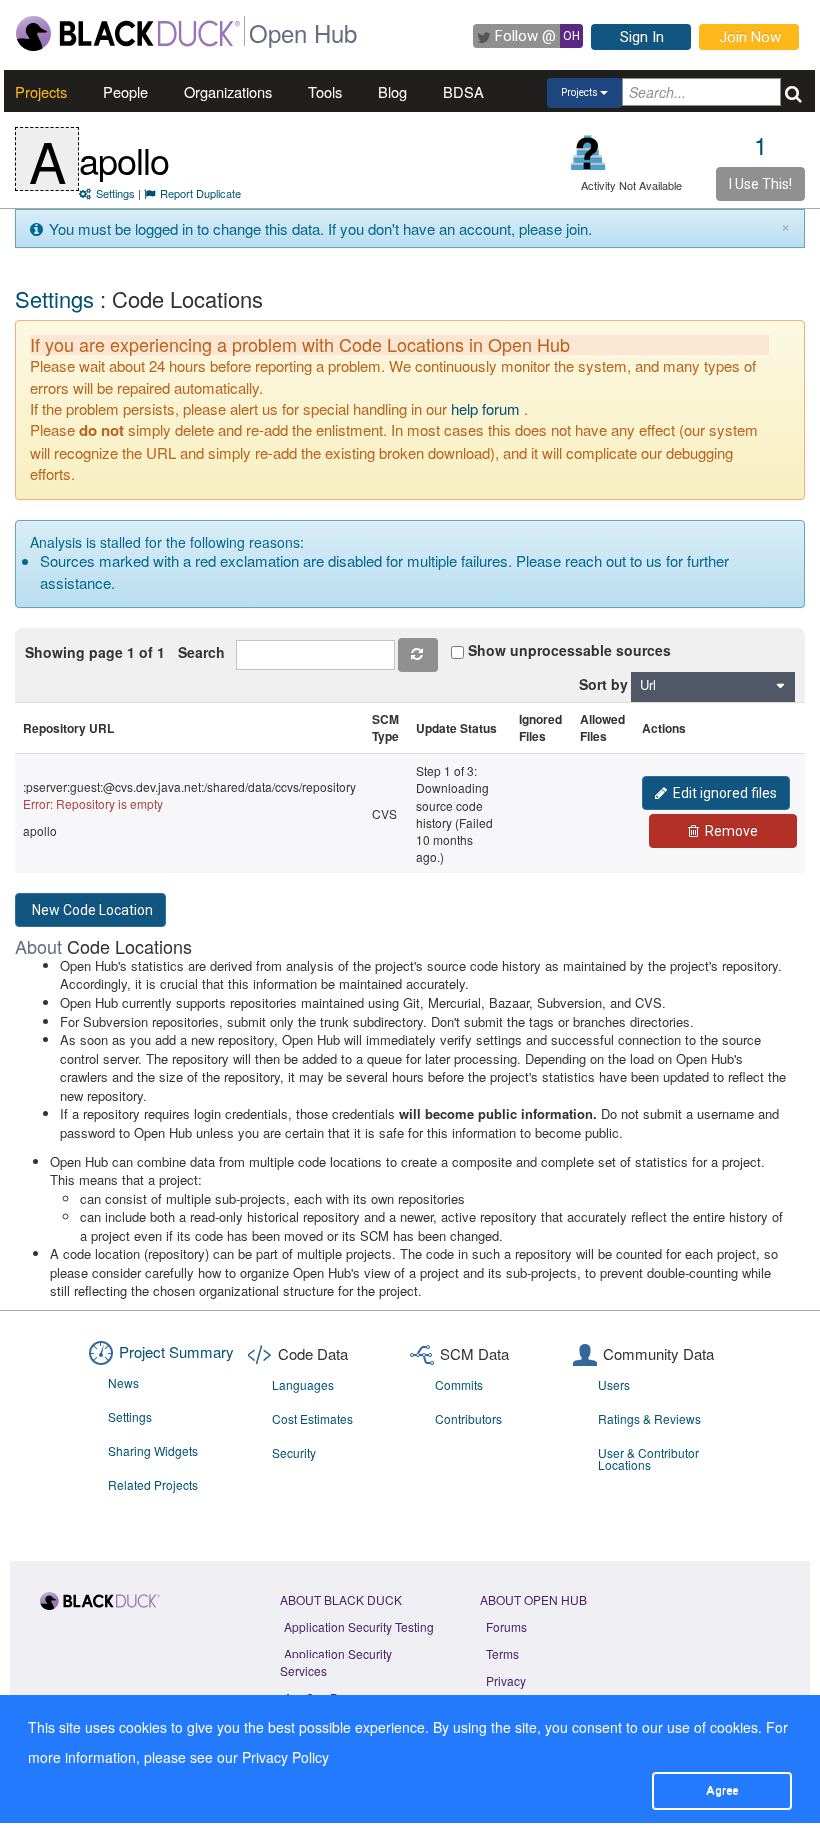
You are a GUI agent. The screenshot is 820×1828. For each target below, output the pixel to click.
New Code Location (92, 910)
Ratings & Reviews (649, 1418)
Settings (115, 193)
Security (294, 1452)
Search (205, 652)
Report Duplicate (200, 193)
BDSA (463, 91)
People (125, 91)
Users (614, 1384)
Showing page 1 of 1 (95, 652)
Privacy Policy (285, 1757)
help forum (485, 408)
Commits (459, 1384)
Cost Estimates (312, 1418)
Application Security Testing (359, 1626)
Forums (506, 1626)
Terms (502, 1653)
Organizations (228, 91)
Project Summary (176, 1351)
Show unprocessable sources (569, 650)
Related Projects (153, 1484)
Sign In (642, 37)
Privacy (506, 1680)
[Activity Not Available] (588, 152)
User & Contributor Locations (648, 1458)
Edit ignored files (725, 793)
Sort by (603, 684)
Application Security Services (336, 1662)
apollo (124, 159)
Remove (731, 831)
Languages (303, 1384)
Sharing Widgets (153, 1450)
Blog (392, 91)
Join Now (750, 37)
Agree (722, 1790)
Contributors (468, 1418)
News (123, 1382)
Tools (325, 91)
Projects (41, 91)
